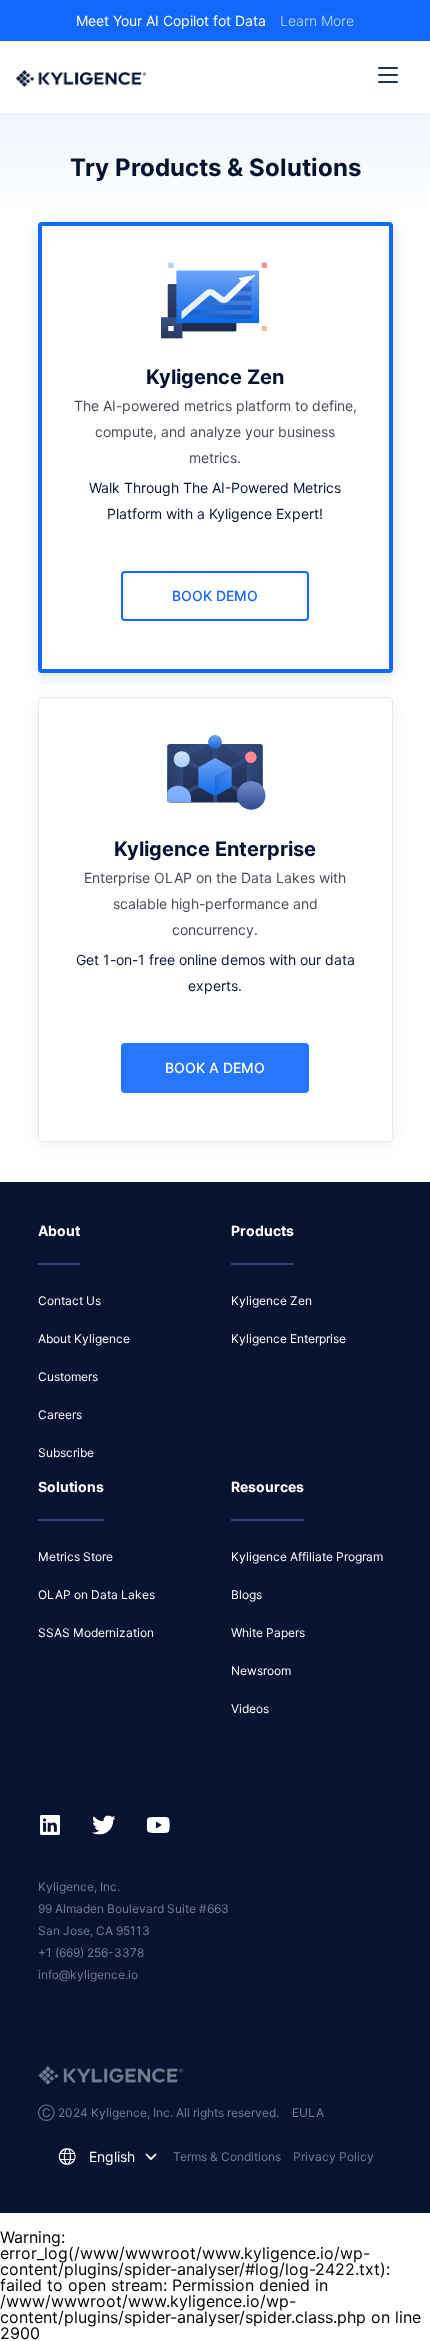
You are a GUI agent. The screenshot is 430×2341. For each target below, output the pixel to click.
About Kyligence (84, 1338)
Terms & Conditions (227, 2156)
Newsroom (261, 1670)
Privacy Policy (333, 2156)
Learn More (317, 20)
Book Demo (215, 595)
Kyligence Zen (271, 1300)
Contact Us (69, 1300)
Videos (250, 1708)
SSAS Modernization (96, 1632)
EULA (308, 2112)
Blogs (246, 1594)
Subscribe (66, 1452)
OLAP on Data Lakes (96, 1594)
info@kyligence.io (88, 1974)
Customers (68, 1376)
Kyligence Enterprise (288, 1338)
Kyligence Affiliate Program (307, 1556)
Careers (60, 1414)
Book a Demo (215, 1067)
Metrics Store (75, 1556)
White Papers (268, 1632)
